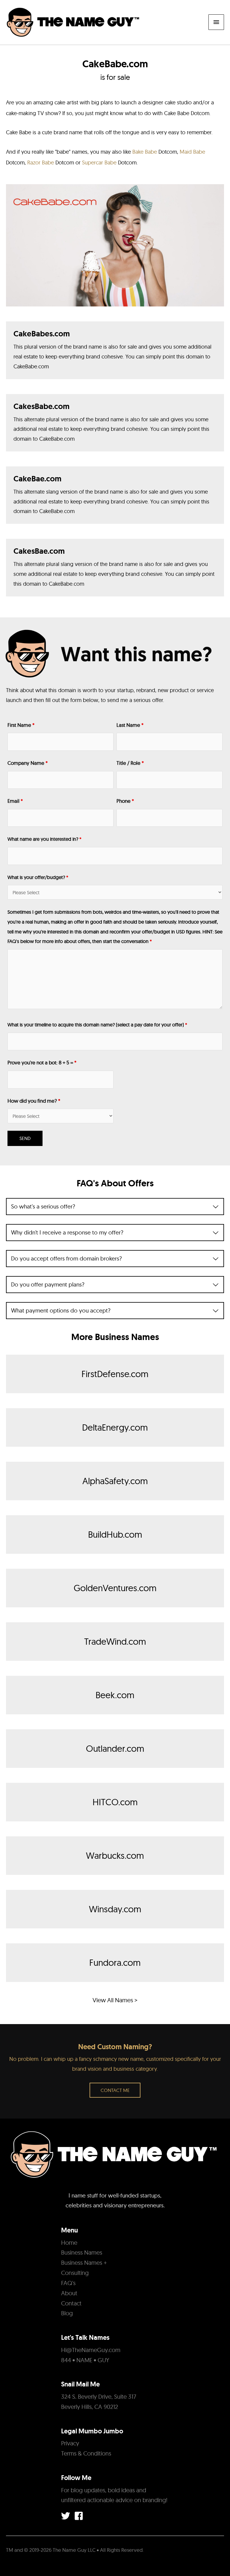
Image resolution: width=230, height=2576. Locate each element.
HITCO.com (115, 1802)
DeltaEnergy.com (115, 1427)
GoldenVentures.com (115, 1588)
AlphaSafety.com (115, 1481)
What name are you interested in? (44, 839)
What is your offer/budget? (38, 877)
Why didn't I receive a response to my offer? (67, 1233)
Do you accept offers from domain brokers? (66, 1259)
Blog (67, 2313)
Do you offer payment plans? (48, 1285)
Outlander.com (115, 1748)
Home (69, 2242)
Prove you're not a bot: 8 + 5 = (42, 1062)
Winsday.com (115, 1909)
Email (15, 801)
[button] (115, 2090)
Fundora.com (115, 1962)
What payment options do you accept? (61, 1311)
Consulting (75, 2273)
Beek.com (115, 1695)
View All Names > (115, 2000)
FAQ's (68, 2283)
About (69, 2293)
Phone (125, 801)
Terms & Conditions (86, 2453)
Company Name (28, 763)
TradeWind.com (115, 1641)
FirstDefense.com (115, 1374)
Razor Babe (41, 162)
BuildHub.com (115, 1534)
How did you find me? (34, 1101)
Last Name (130, 725)
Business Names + (84, 2263)
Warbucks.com (115, 1855)
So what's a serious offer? (43, 1207)
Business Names (82, 2252)
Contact (71, 2303)
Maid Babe (192, 152)
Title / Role (130, 763)
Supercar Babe (99, 162)
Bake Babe (145, 152)
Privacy (70, 2443)
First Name (21, 725)
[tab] (115, 1207)
